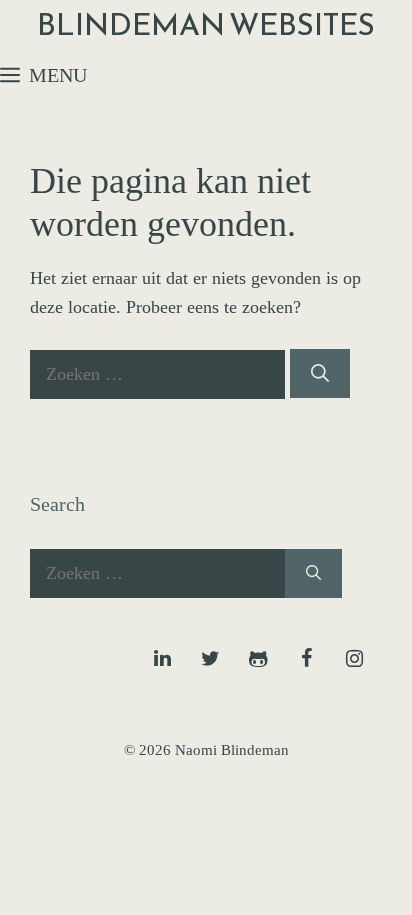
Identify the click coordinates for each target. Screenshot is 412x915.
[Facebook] (306, 659)
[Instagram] (354, 659)
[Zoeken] (320, 373)
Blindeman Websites (206, 24)
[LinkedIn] (162, 659)
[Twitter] (210, 659)
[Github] (258, 659)
